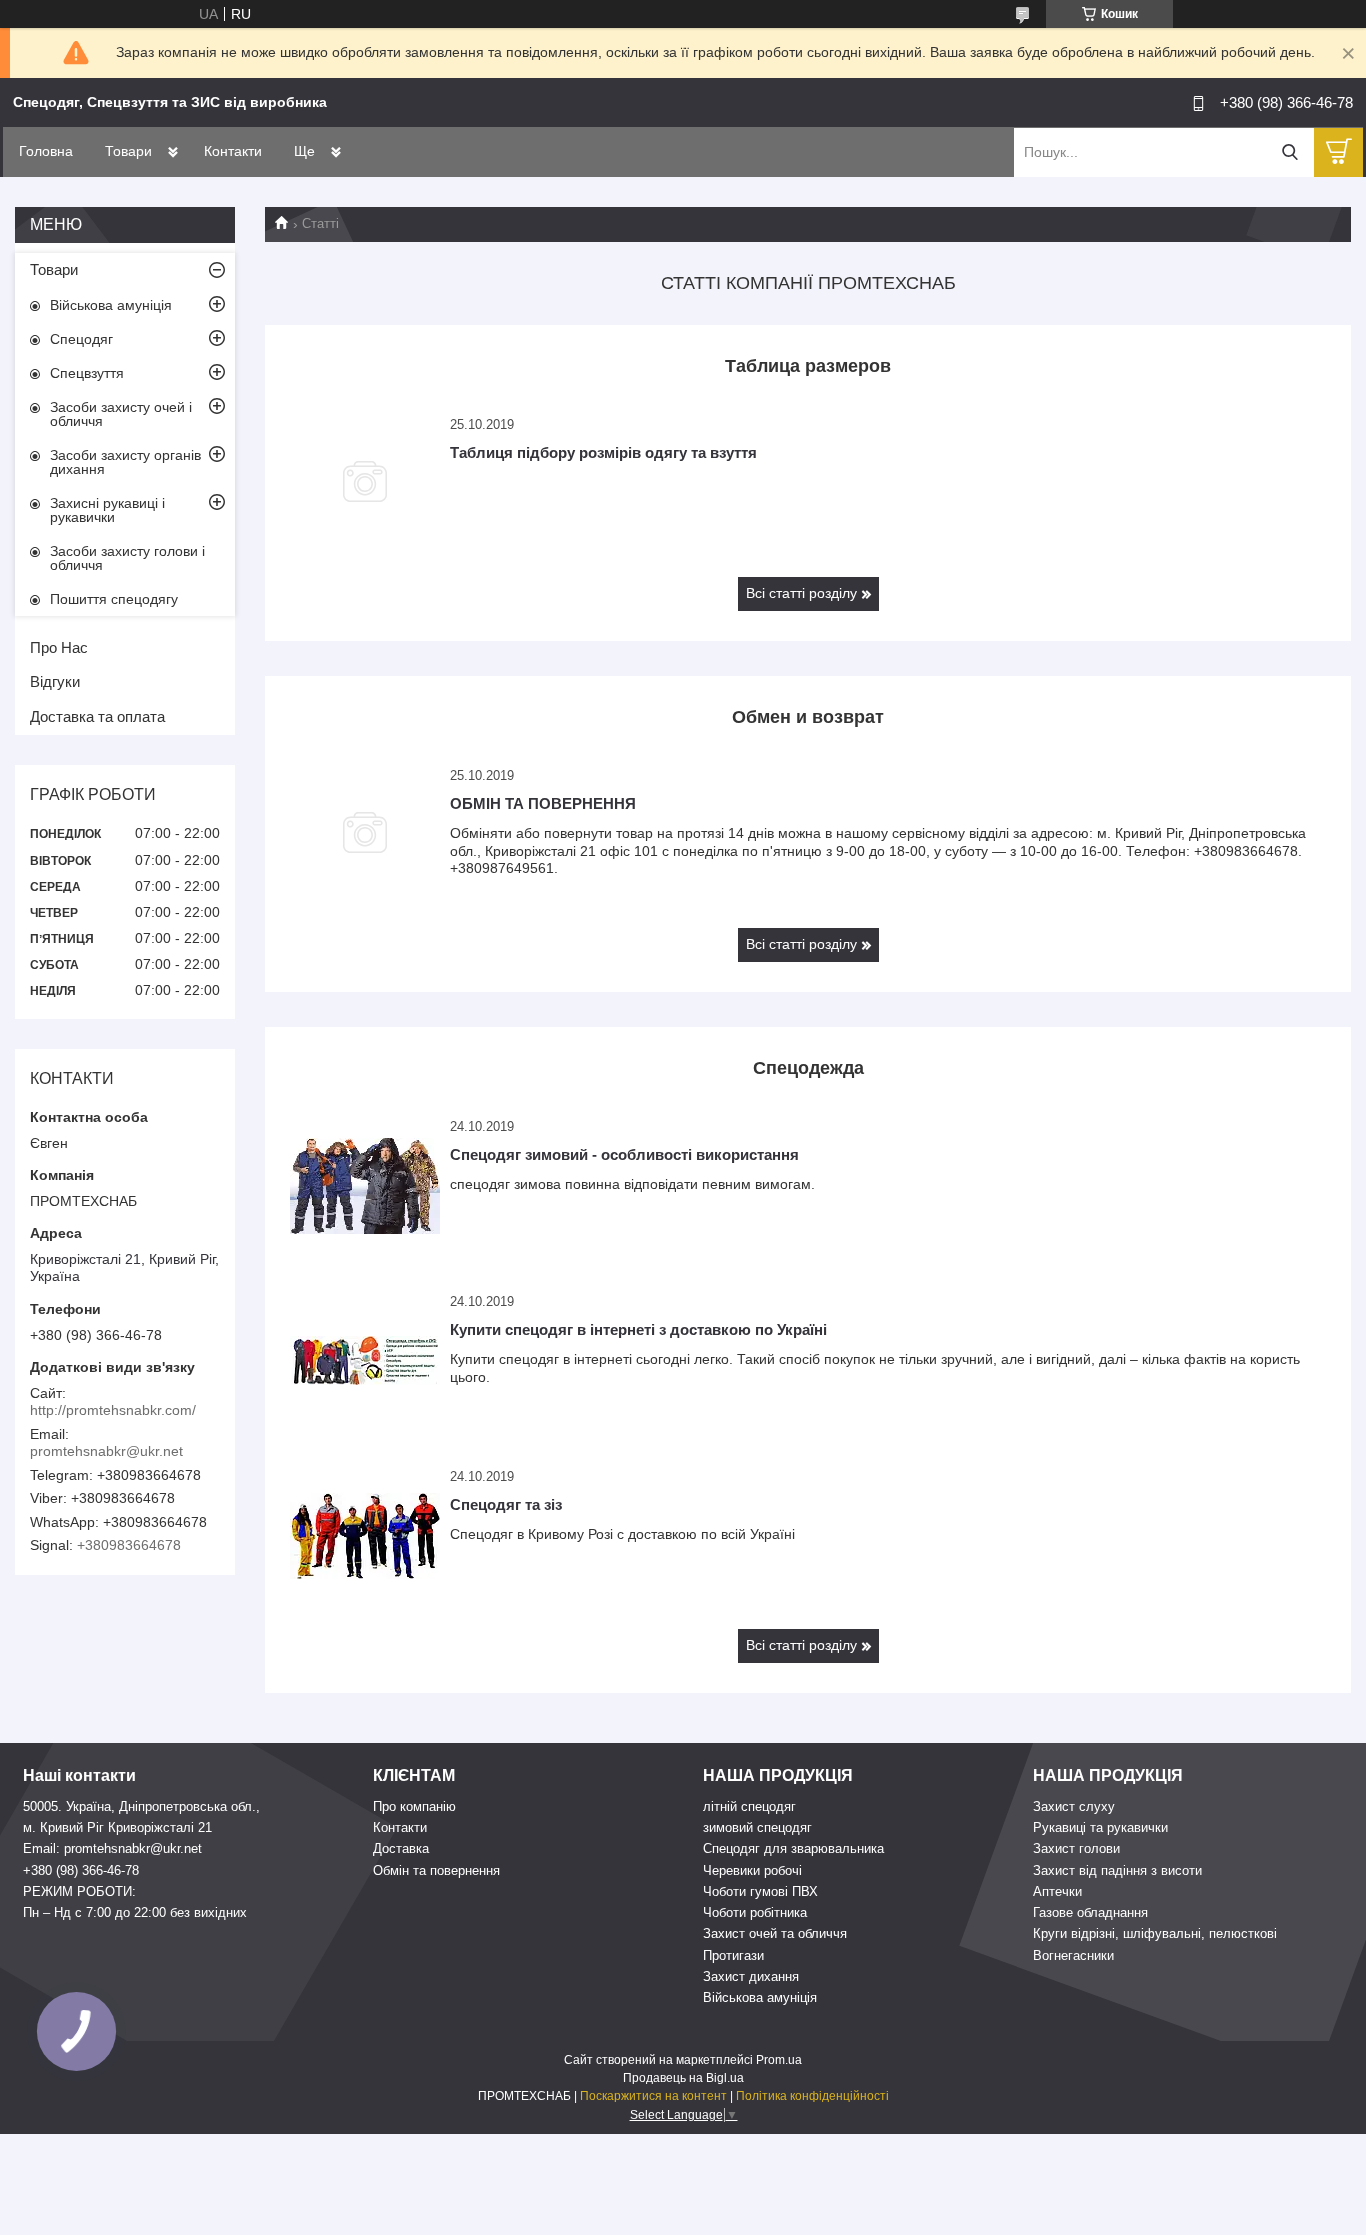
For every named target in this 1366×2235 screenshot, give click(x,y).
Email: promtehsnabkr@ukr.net (112, 1848)
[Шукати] (1289, 152)
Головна (46, 151)
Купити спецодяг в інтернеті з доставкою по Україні (638, 1329)
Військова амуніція (111, 305)
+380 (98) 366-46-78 (81, 1870)
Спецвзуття (87, 373)
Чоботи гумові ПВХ (760, 1891)
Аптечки (1057, 1891)
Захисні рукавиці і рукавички (107, 510)
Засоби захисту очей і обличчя (121, 414)
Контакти (233, 151)
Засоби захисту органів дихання (125, 462)
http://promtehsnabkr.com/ (113, 1410)
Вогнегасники (1073, 1955)
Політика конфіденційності (812, 2096)
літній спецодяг (749, 1806)
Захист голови (1076, 1848)
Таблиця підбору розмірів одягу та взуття (603, 452)
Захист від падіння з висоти (1117, 1870)
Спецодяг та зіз (506, 1504)
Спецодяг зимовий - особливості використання (624, 1154)
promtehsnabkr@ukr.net (106, 1451)
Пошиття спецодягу (114, 599)
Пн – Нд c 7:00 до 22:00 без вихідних (135, 1912)
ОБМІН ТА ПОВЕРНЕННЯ (543, 803)
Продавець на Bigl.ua (683, 2078)
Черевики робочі (752, 1870)
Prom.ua (779, 2060)
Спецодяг (81, 339)
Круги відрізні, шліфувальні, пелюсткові (1155, 1933)
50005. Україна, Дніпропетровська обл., (141, 1806)
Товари (128, 151)
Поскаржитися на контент (653, 2096)
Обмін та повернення (436, 1870)
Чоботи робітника (755, 1912)
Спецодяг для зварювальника (793, 1848)
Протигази (733, 1955)
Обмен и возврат (808, 717)
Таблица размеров (808, 366)
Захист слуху (1074, 1806)
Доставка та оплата (97, 716)
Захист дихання (751, 1976)
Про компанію (414, 1806)
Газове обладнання (1090, 1912)
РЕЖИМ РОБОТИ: (79, 1891)
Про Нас (59, 647)
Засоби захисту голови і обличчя (127, 558)
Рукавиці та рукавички (1100, 1827)
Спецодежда (808, 1068)
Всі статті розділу (801, 593)
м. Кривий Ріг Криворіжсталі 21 (117, 1827)
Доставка (401, 1848)
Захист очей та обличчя (775, 1933)
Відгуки (55, 681)
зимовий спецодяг (757, 1827)
